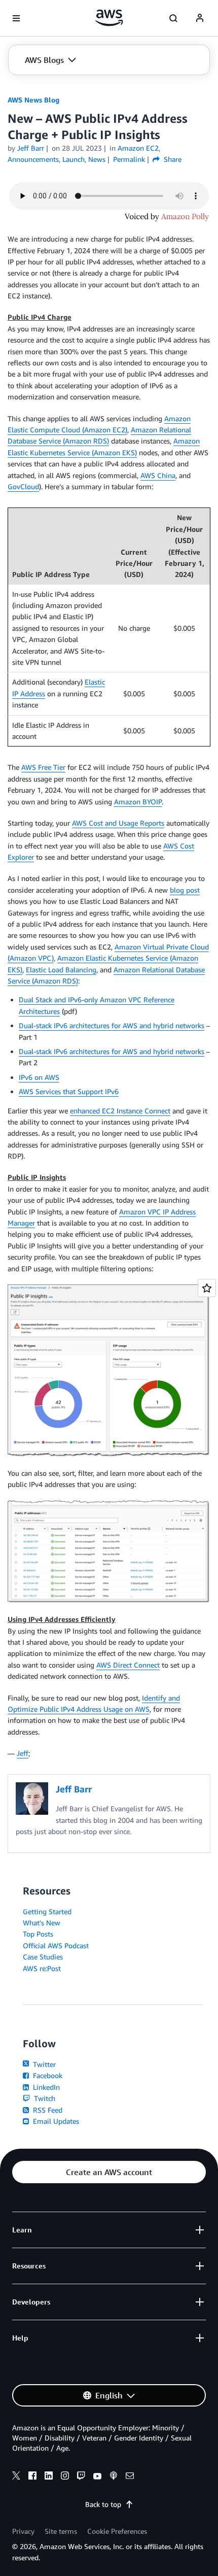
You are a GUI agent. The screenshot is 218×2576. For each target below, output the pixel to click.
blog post (185, 890)
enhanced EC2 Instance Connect (120, 1111)
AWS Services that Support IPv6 (69, 1091)
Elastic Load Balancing (61, 970)
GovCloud (23, 486)
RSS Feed (47, 2110)
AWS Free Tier (43, 767)
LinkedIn (45, 2087)
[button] (50, 60)
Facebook (47, 2075)
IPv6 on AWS (39, 1077)
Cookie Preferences (117, 2531)
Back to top (103, 2504)
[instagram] (65, 2477)
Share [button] (172, 159)
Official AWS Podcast (56, 1945)
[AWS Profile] (200, 18)
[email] (130, 2477)
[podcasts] (114, 2477)
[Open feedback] (207, 1288)
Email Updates (55, 2121)
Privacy (23, 2531)
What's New (42, 1923)
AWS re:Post (42, 1968)
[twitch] (81, 2477)
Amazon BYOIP (138, 802)
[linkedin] (49, 2477)
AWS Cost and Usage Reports (118, 823)
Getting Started (47, 1911)
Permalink (129, 159)
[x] (16, 2477)
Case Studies (43, 1957)
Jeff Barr (31, 148)
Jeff (23, 1753)
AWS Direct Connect (128, 1665)
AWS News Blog (33, 100)
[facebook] (32, 2477)
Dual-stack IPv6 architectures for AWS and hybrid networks (112, 1025)
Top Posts (38, 1934)
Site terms (61, 2531)
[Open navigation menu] (16, 18)
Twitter (43, 2064)
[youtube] (97, 2477)
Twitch (44, 2098)
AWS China (158, 475)
